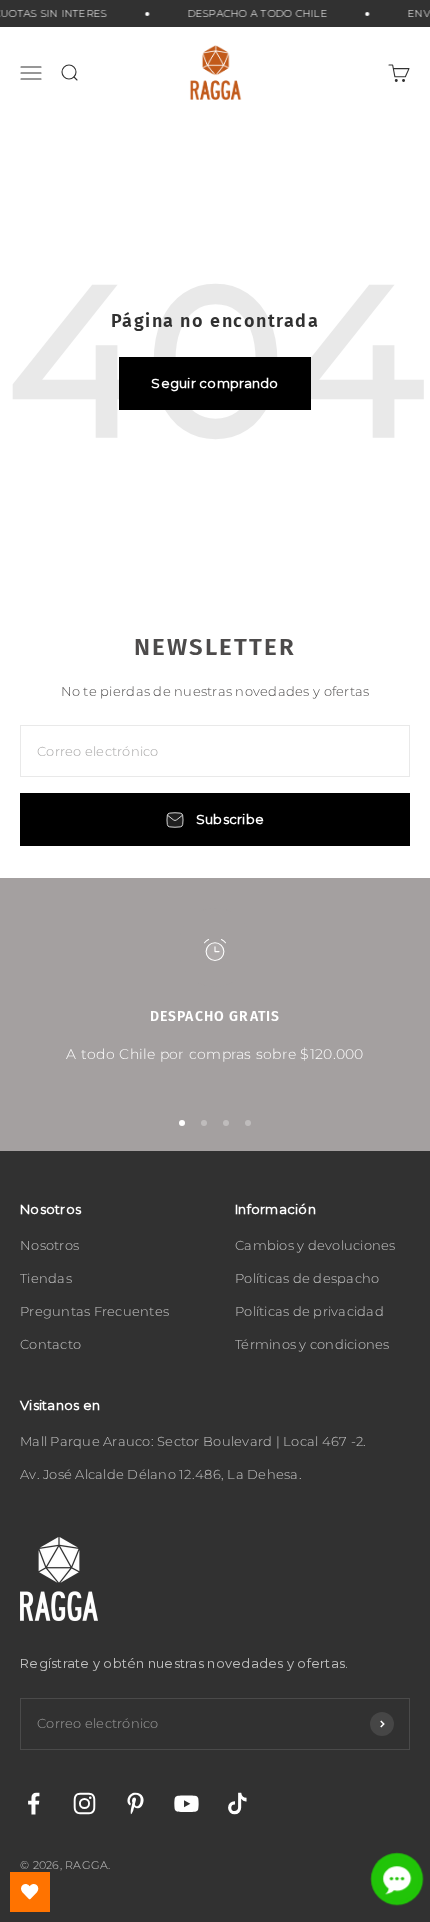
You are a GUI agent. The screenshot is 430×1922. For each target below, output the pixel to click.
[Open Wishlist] (30, 1892)
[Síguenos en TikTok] (237, 1803)
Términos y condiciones (312, 1344)
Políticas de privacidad (309, 1311)
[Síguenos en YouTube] (186, 1803)
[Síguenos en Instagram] (84, 1803)
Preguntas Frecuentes (94, 1311)
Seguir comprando (214, 383)
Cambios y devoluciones (315, 1245)
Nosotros (49, 1245)
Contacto (50, 1344)
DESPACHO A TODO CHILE (253, 13)
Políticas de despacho (307, 1278)
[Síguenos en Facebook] (33, 1803)
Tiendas (46, 1278)
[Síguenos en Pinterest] (135, 1803)
